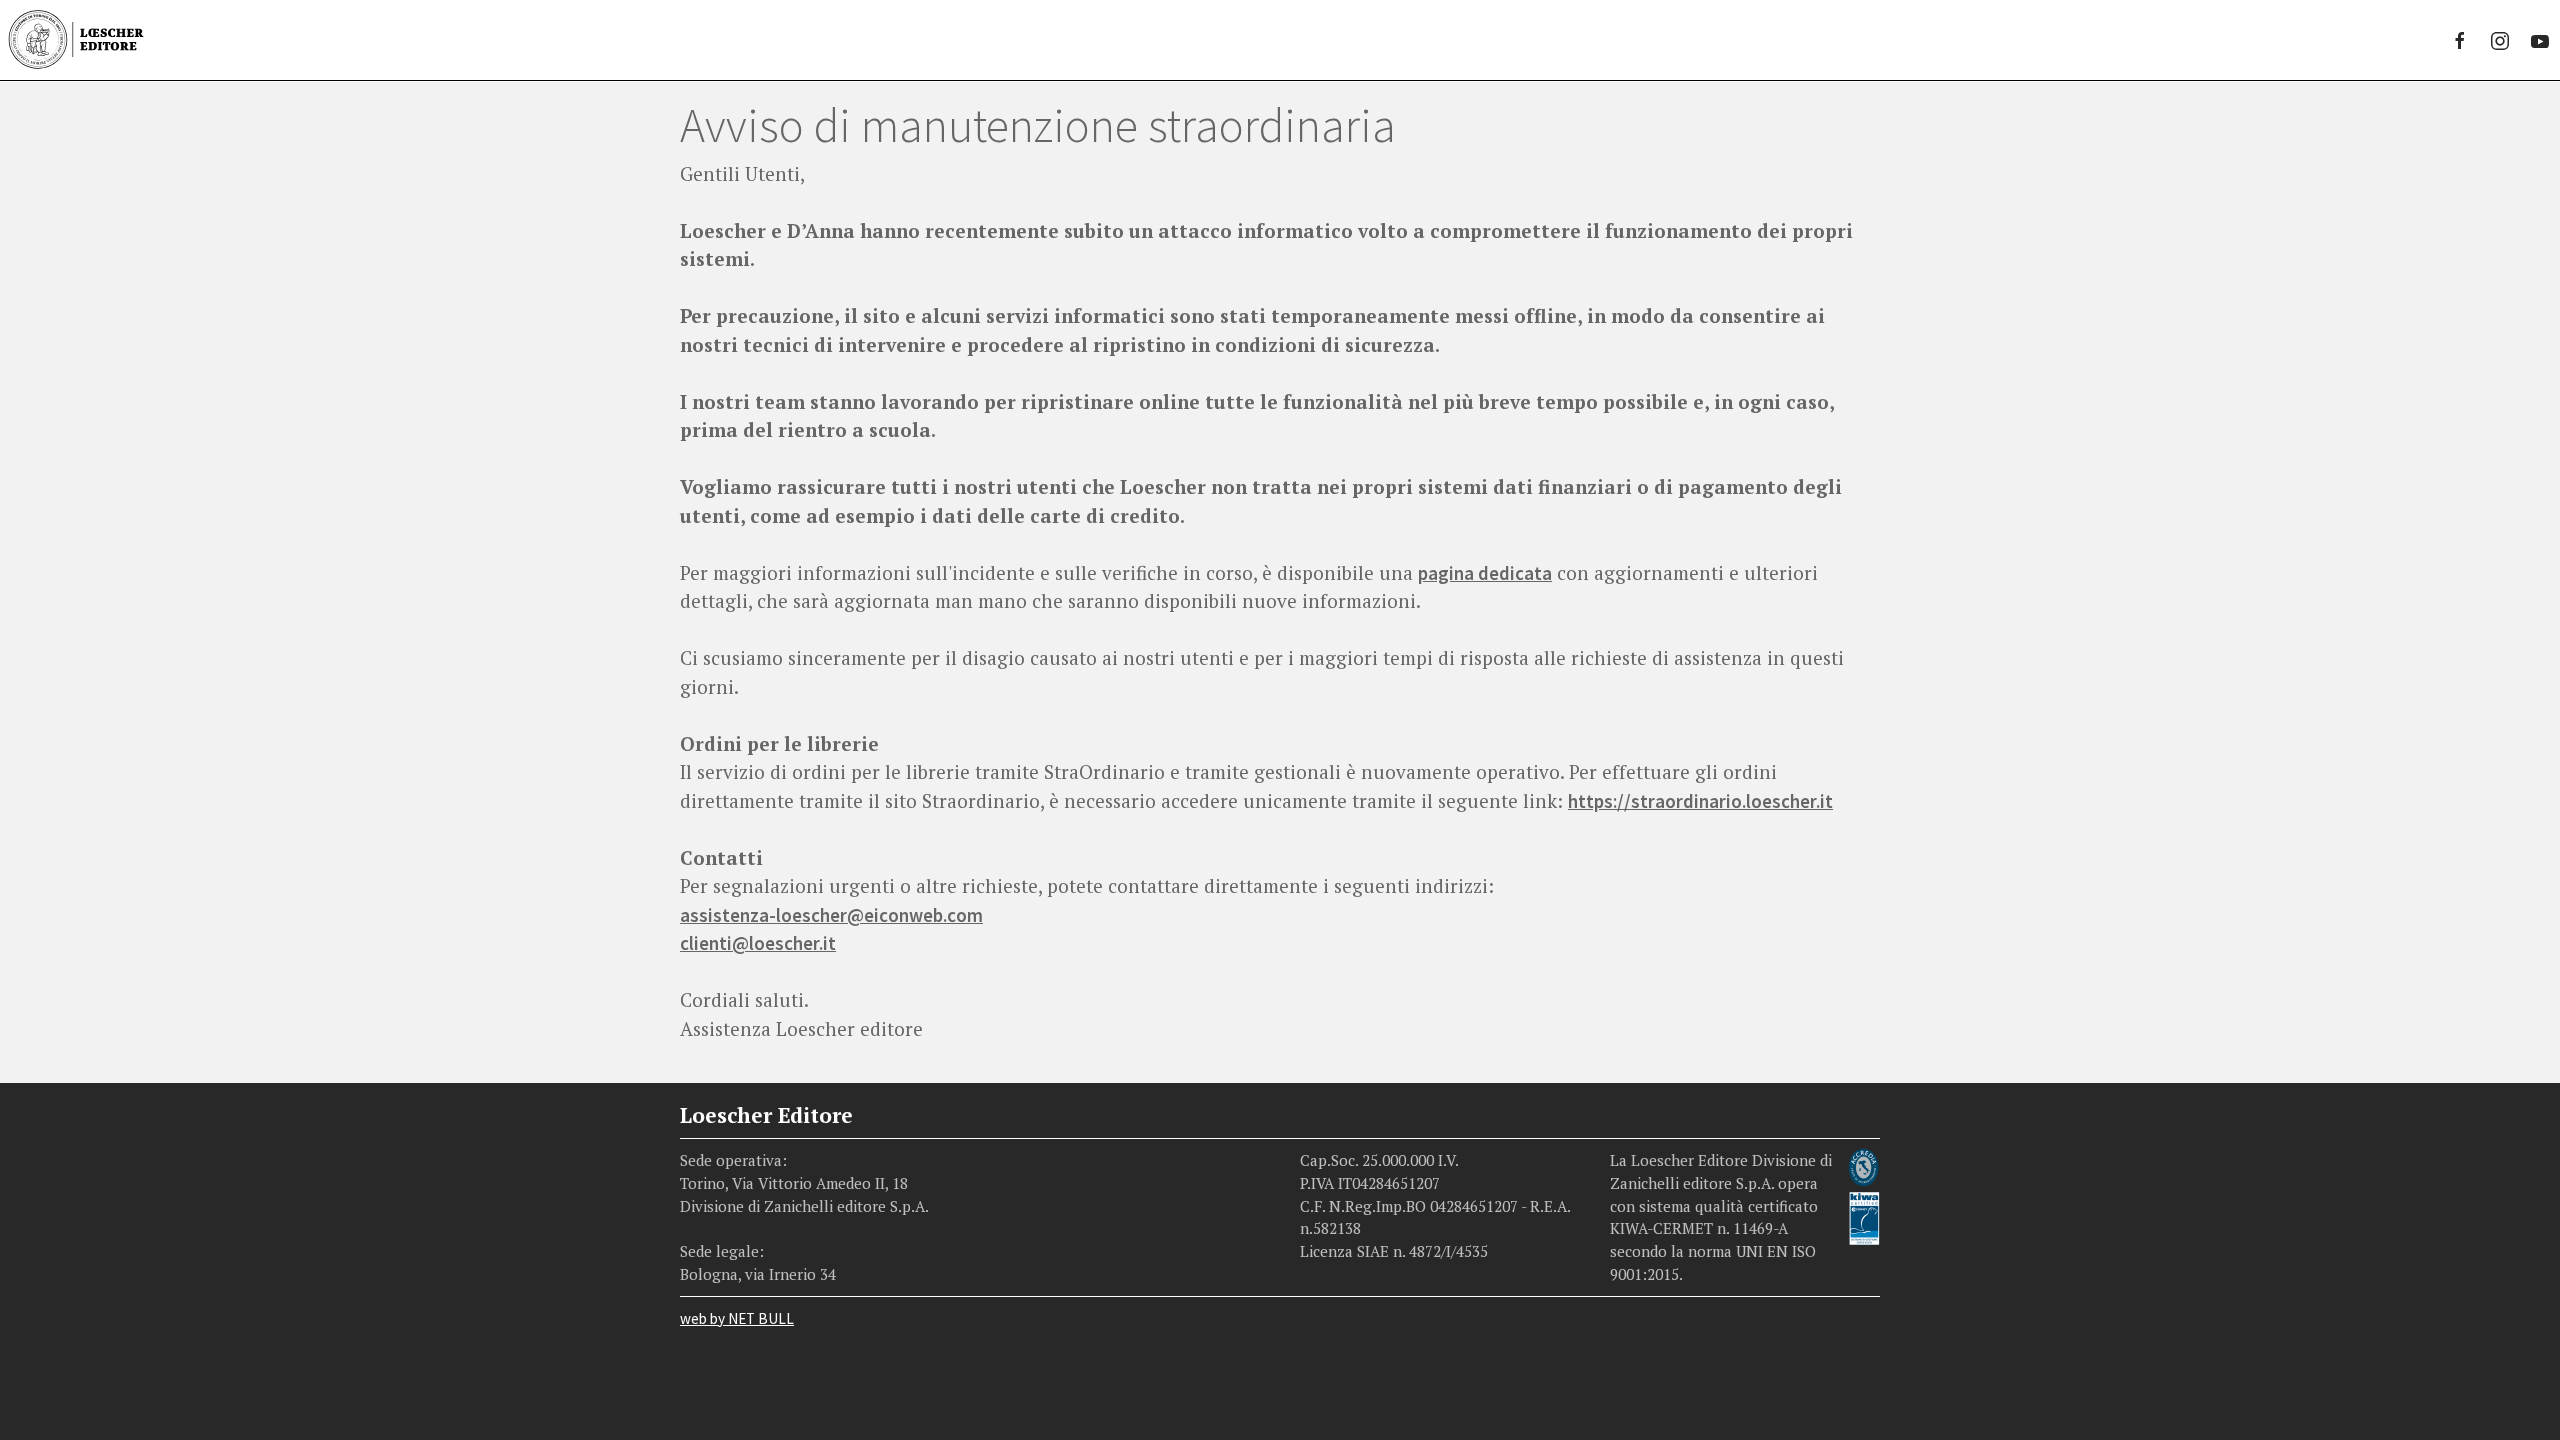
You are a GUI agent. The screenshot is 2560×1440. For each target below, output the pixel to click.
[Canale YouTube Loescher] (2540, 40)
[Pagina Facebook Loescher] (2460, 40)
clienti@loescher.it (758, 943)
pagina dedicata (1485, 573)
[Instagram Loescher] (2500, 40)
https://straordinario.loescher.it (1700, 801)
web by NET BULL (737, 1318)
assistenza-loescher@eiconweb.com (831, 915)
